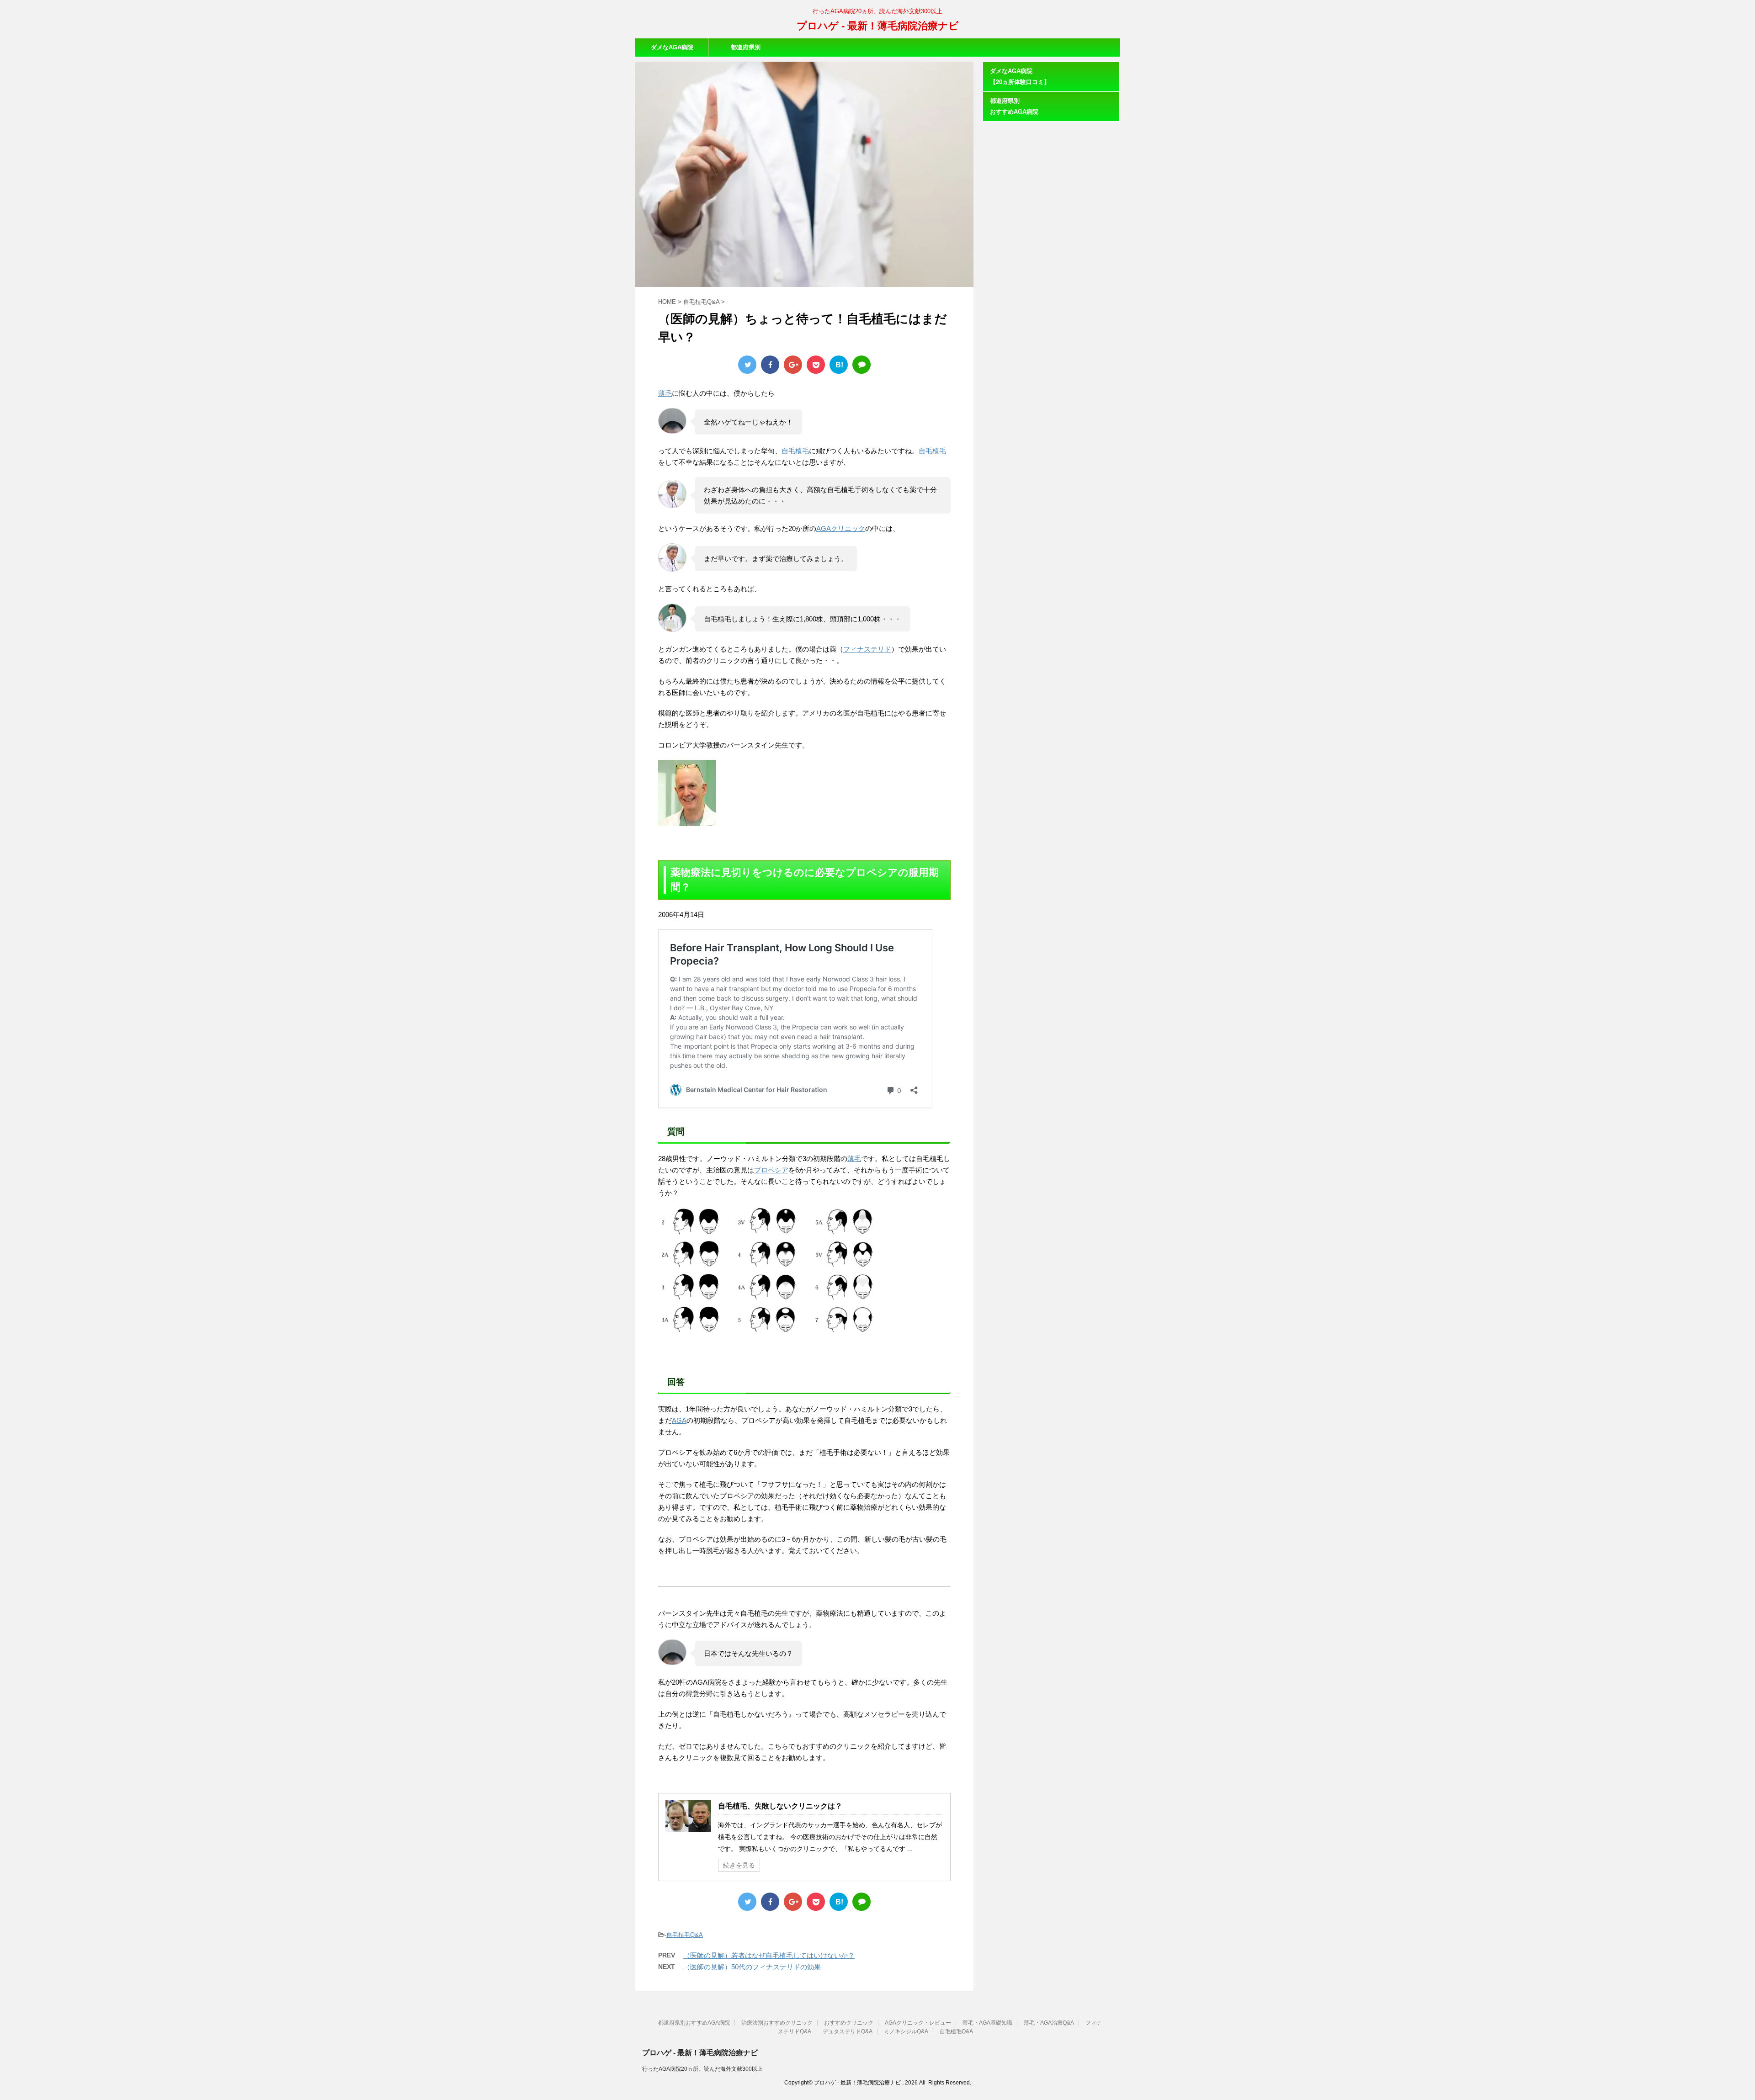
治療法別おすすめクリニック (777, 2023)
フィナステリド (867, 649)
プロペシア (771, 1170)
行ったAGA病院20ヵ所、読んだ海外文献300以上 (702, 2069)
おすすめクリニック (849, 2023)
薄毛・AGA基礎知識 (987, 2023)
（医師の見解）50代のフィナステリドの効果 (752, 1967)
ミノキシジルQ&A (906, 2031)
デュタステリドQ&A (848, 2031)
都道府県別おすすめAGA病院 (745, 50)
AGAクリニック (841, 528)
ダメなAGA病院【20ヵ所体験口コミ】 (672, 50)
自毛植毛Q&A (685, 1935)
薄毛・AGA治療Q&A (1049, 2023)
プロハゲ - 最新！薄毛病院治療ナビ (878, 26)
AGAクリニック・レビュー (918, 2023)
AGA (679, 1420)
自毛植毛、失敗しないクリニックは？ (780, 1806)
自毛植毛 (795, 451)
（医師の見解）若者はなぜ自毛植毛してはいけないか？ (769, 1955)
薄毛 (665, 393)
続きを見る (739, 1865)
